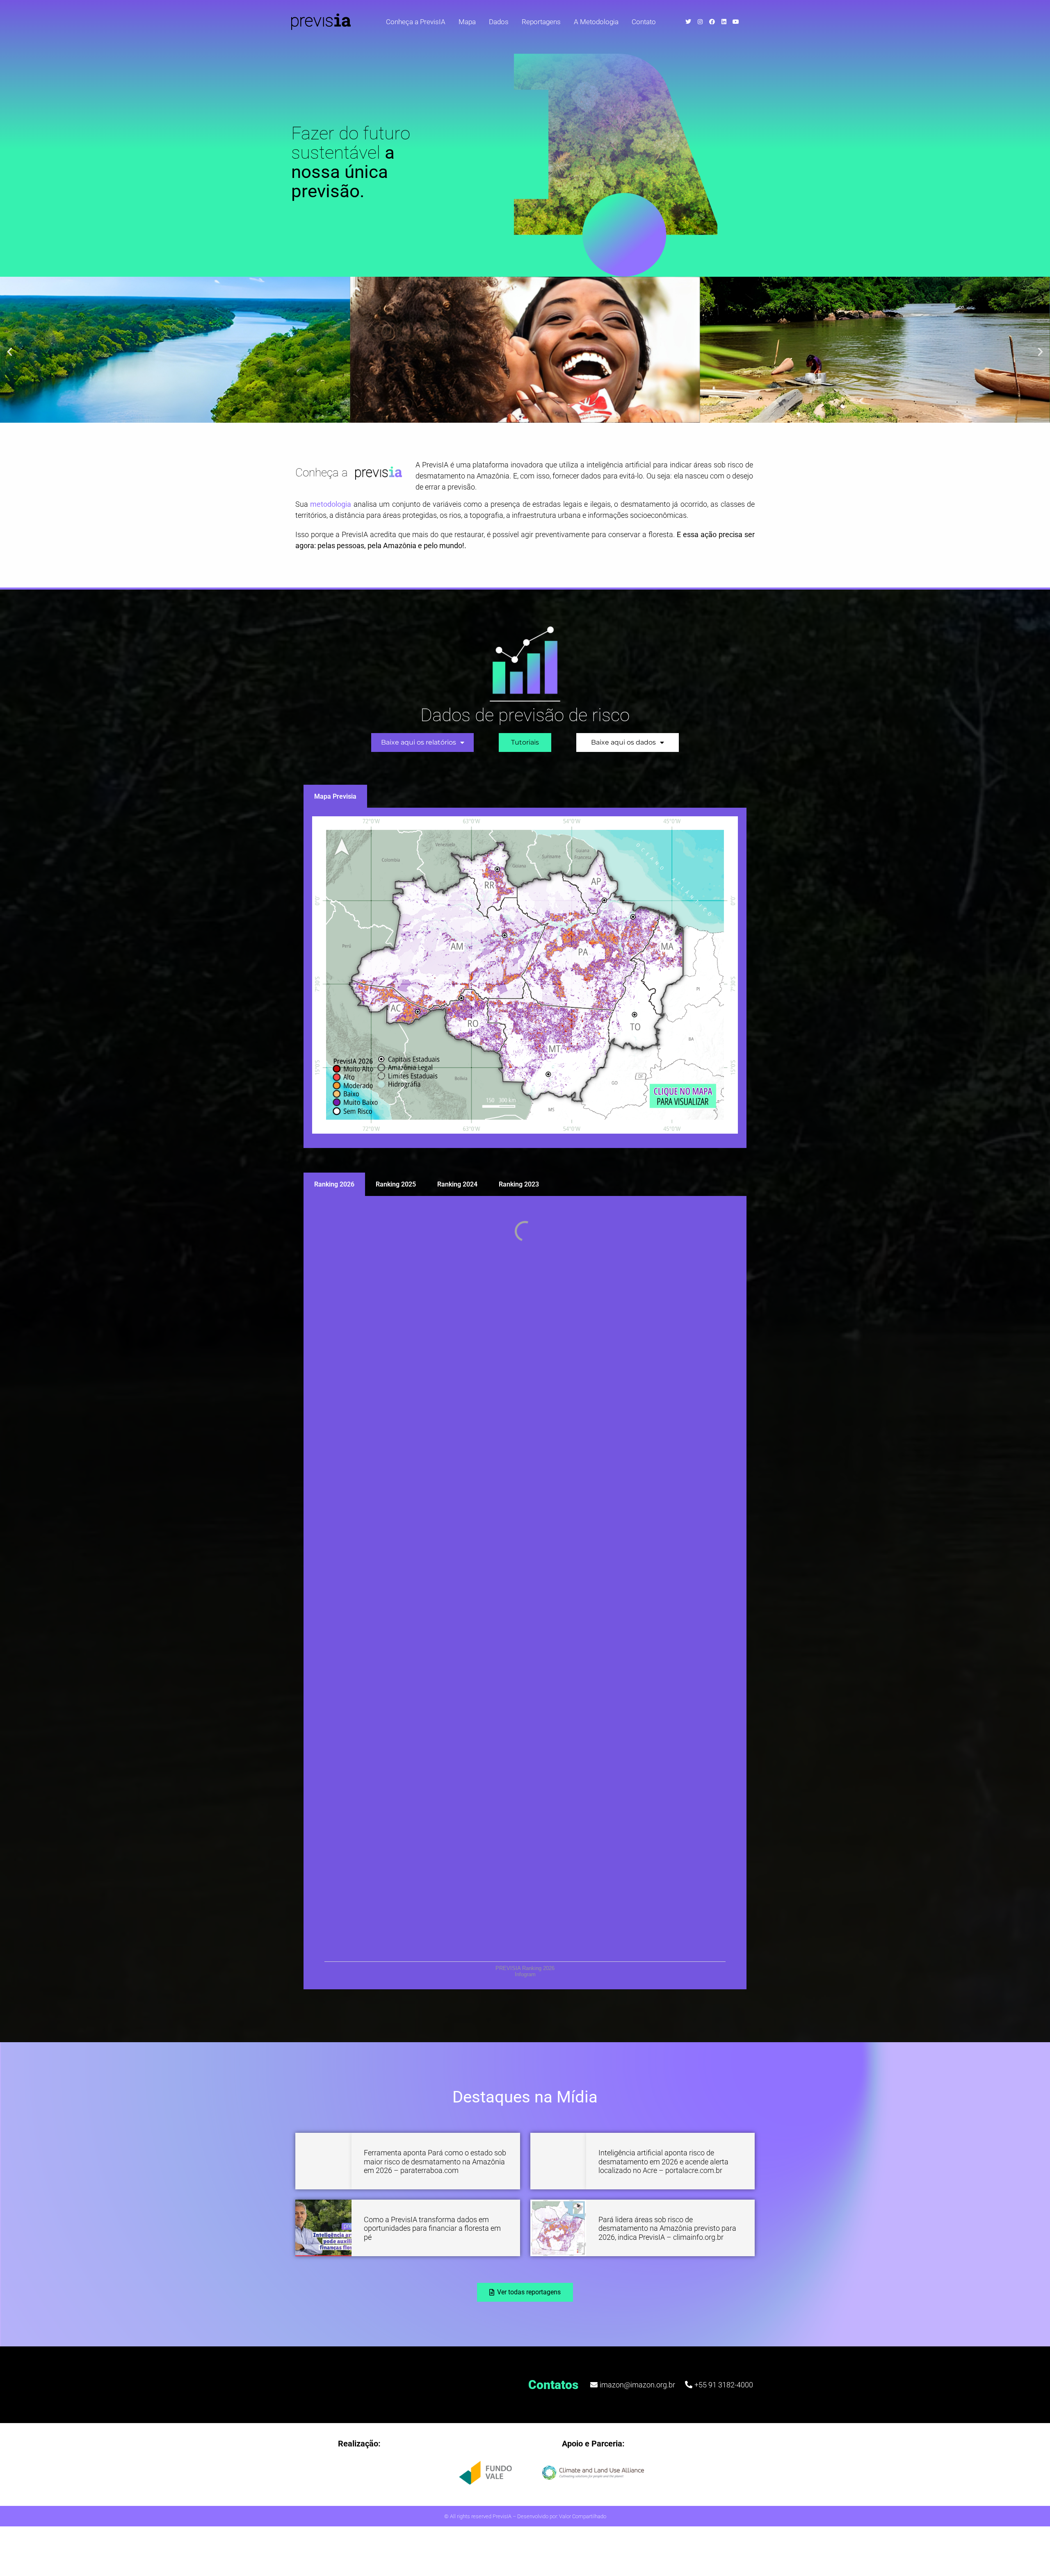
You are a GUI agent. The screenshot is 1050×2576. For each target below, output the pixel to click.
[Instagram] (700, 22)
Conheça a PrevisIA (416, 22)
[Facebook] (712, 22)
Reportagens (541, 22)
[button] (10, 351)
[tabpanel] (525, 978)
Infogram (525, 1974)
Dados (499, 22)
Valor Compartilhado (583, 2516)
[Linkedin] (724, 22)
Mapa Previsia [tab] (335, 796)
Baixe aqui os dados (623, 742)
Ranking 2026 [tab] (334, 1184)
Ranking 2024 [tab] (457, 1184)
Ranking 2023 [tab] (519, 1184)
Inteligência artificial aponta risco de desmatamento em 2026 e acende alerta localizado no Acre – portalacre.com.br (663, 2161)
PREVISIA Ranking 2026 (525, 1968)
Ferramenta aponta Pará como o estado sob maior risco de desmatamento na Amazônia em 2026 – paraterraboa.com (435, 2161)
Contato (644, 22)
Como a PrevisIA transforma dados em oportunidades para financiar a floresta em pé (432, 2228)
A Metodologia (596, 22)
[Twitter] (688, 22)
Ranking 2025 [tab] (396, 1184)
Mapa (467, 22)
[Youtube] (736, 22)
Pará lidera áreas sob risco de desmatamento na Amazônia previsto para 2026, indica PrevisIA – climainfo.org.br (667, 2228)
